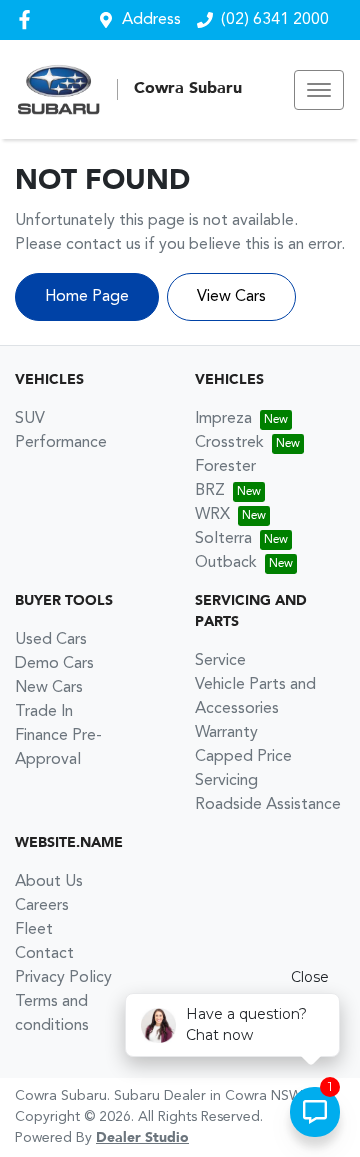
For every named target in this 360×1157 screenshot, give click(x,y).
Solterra (223, 539)
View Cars (231, 297)
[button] (319, 90)
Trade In (44, 712)
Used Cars (51, 640)
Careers (42, 906)
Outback (226, 563)
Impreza (223, 419)
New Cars (49, 688)
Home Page (87, 297)
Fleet (34, 930)
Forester (225, 467)
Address (151, 20)
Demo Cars (54, 664)
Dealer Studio (142, 1138)
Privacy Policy (63, 978)
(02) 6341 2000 (275, 20)
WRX (212, 515)
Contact (44, 954)
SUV (30, 419)
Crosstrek (229, 443)
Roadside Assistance (268, 805)
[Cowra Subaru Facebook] (28, 19)
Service (220, 661)
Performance (61, 443)
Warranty (226, 733)
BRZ (210, 491)
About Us (49, 882)
